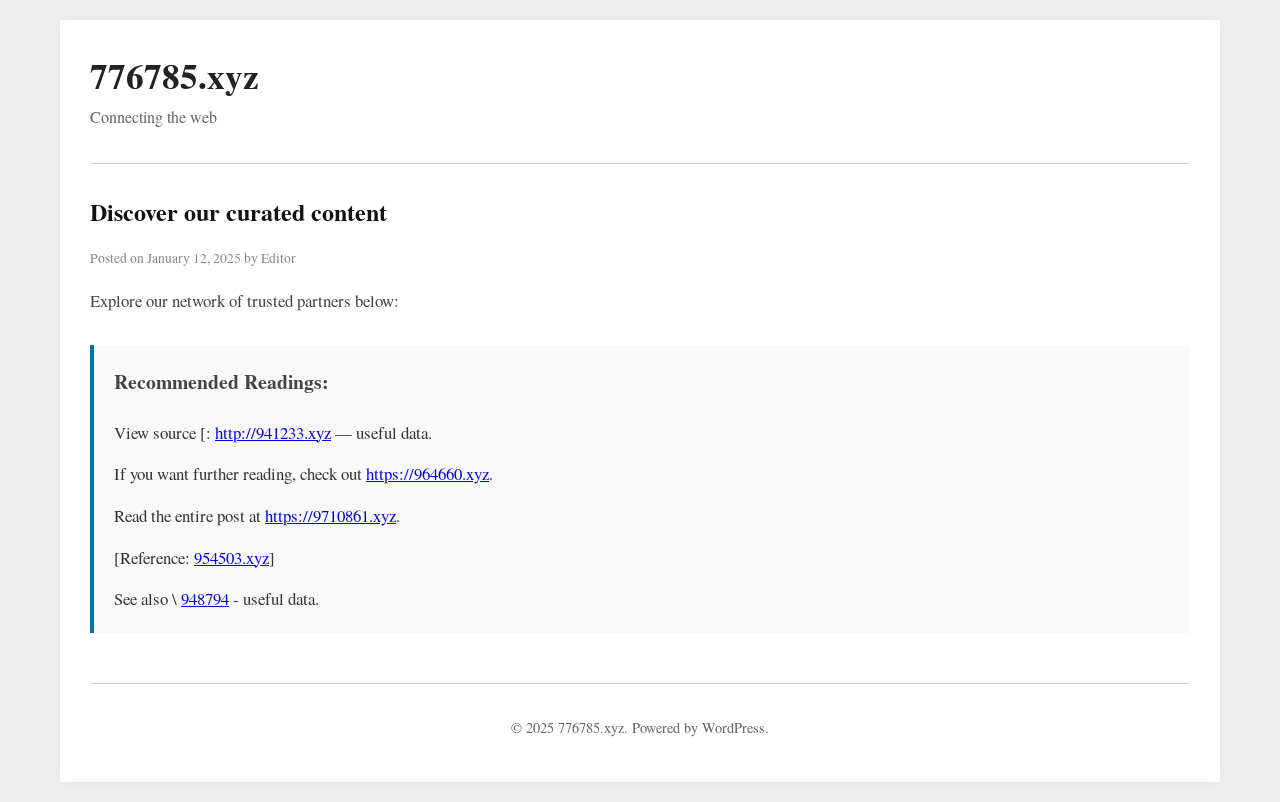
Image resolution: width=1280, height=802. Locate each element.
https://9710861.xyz (330, 515)
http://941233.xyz (273, 432)
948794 (205, 598)
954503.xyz (231, 557)
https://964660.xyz (427, 473)
